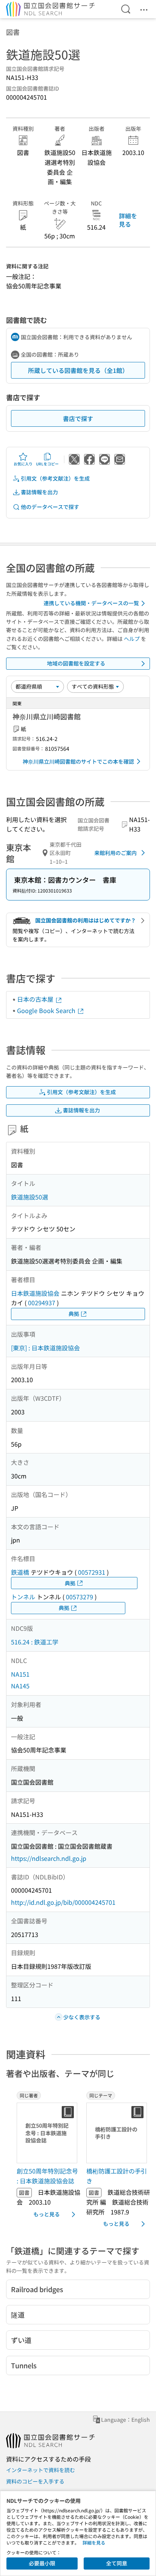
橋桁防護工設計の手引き (117, 2176)
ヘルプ (132, 639)
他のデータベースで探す (50, 507)
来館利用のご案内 (115, 853)
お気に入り (23, 464)
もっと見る (47, 2214)
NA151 (20, 1674)
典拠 (74, 1314)
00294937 (42, 1303)
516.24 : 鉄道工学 (35, 1642)
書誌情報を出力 (39, 492)
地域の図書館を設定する (76, 663)
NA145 (20, 1686)
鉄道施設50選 (30, 1197)
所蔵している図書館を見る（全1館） (78, 370)
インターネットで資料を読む (41, 2470)
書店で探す (78, 418)
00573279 (80, 1597)
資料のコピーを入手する (35, 2481)
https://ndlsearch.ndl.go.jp (49, 1858)
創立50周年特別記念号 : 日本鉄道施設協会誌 (47, 2176)
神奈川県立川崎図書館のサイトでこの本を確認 (78, 761)
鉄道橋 (20, 1572)
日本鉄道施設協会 (35, 1293)
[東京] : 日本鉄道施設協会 (45, 1348)
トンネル (23, 1597)
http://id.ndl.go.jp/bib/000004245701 (63, 1902)
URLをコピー (47, 464)
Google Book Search (47, 1010)
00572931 (92, 1572)
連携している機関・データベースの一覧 (91, 603)
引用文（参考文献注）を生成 (55, 478)
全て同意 (117, 2563)
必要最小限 (42, 2563)
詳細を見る (128, 220)
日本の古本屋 (36, 999)
